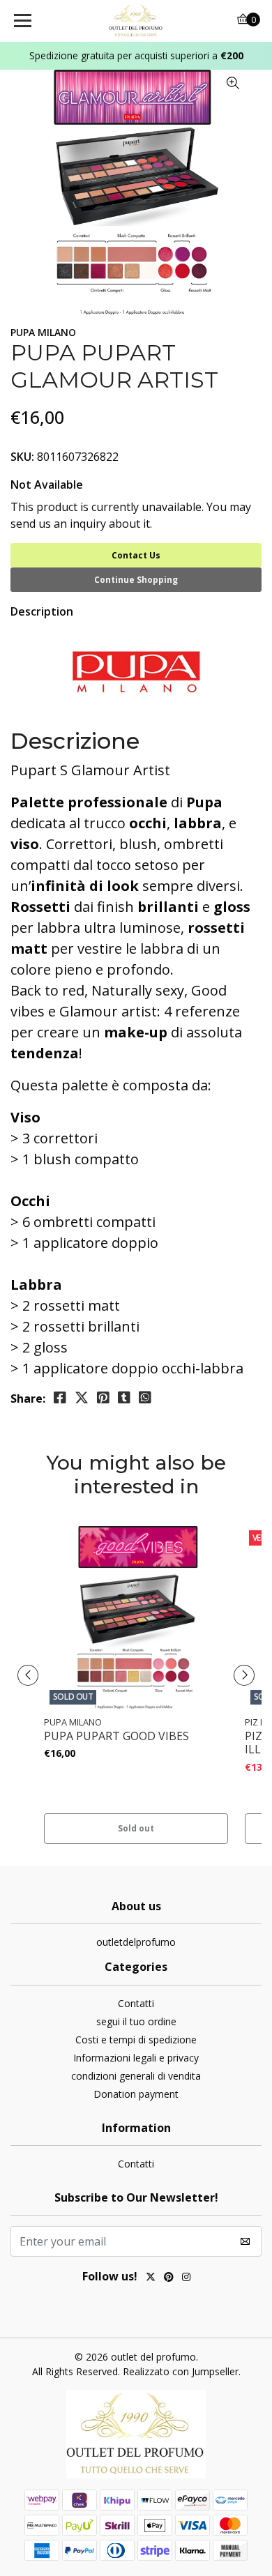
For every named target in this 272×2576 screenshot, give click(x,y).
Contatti (136, 2003)
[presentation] (28, 1675)
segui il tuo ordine (136, 2021)
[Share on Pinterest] (103, 1398)
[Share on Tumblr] (124, 1398)
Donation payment (136, 2094)
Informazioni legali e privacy (136, 2058)
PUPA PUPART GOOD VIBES (116, 1736)
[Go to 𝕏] (151, 2278)
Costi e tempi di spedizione (136, 2040)
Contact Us (136, 555)
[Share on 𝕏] (82, 1398)
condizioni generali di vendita (136, 2076)
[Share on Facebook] (60, 1398)
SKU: (22, 457)
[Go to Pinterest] (169, 2278)
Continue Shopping (136, 580)
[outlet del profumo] (136, 21)
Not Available (47, 485)
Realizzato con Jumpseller (181, 2371)
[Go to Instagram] (186, 2278)
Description (42, 611)
